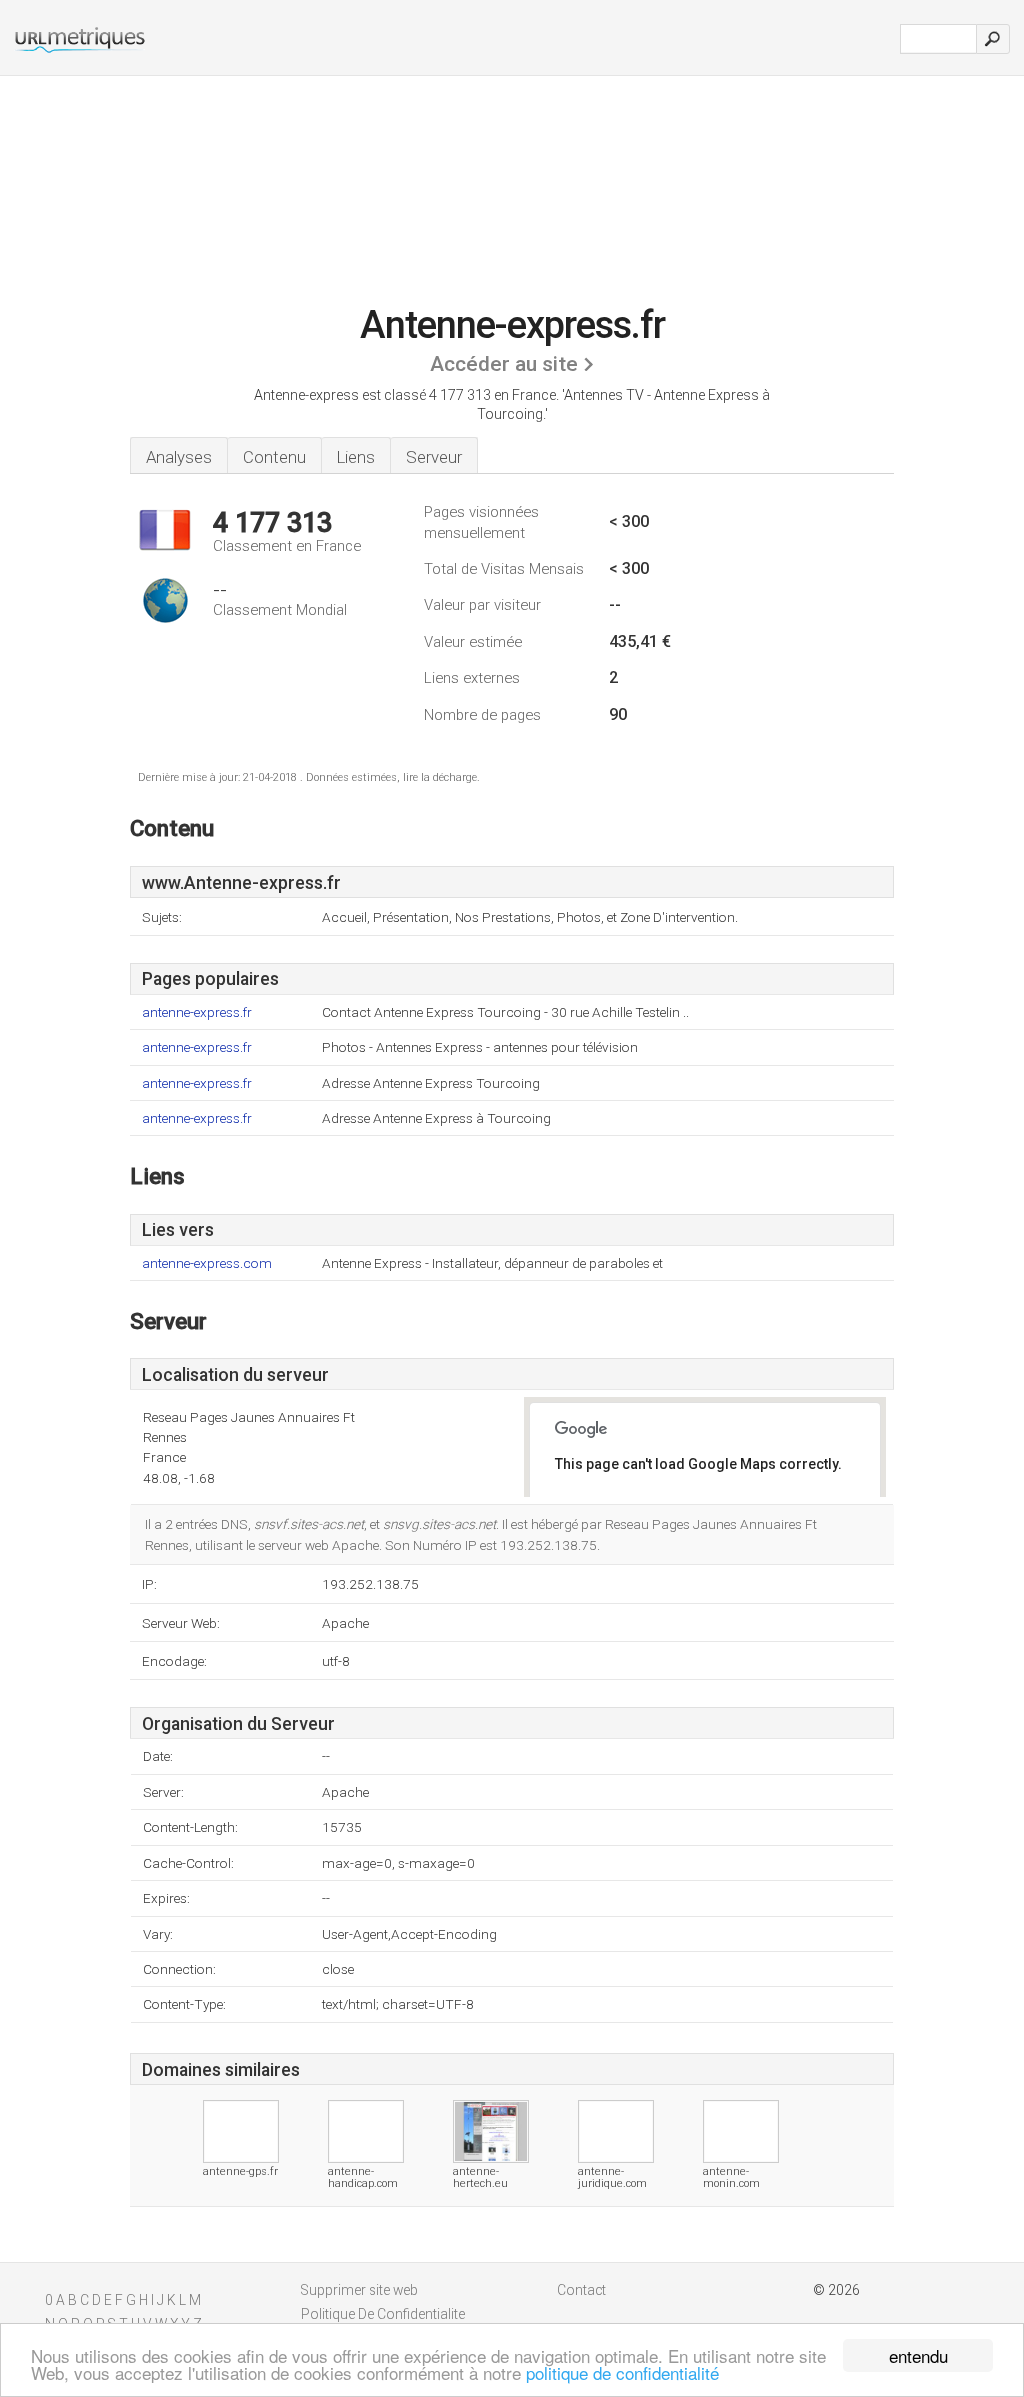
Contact (581, 2290)
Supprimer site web (359, 2290)
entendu (918, 2355)
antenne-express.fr (197, 1012)
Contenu (274, 457)
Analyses (179, 457)
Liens (356, 457)
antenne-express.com (207, 1263)
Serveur (434, 457)
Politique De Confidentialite (383, 2314)
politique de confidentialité (622, 2372)
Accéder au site (504, 364)
